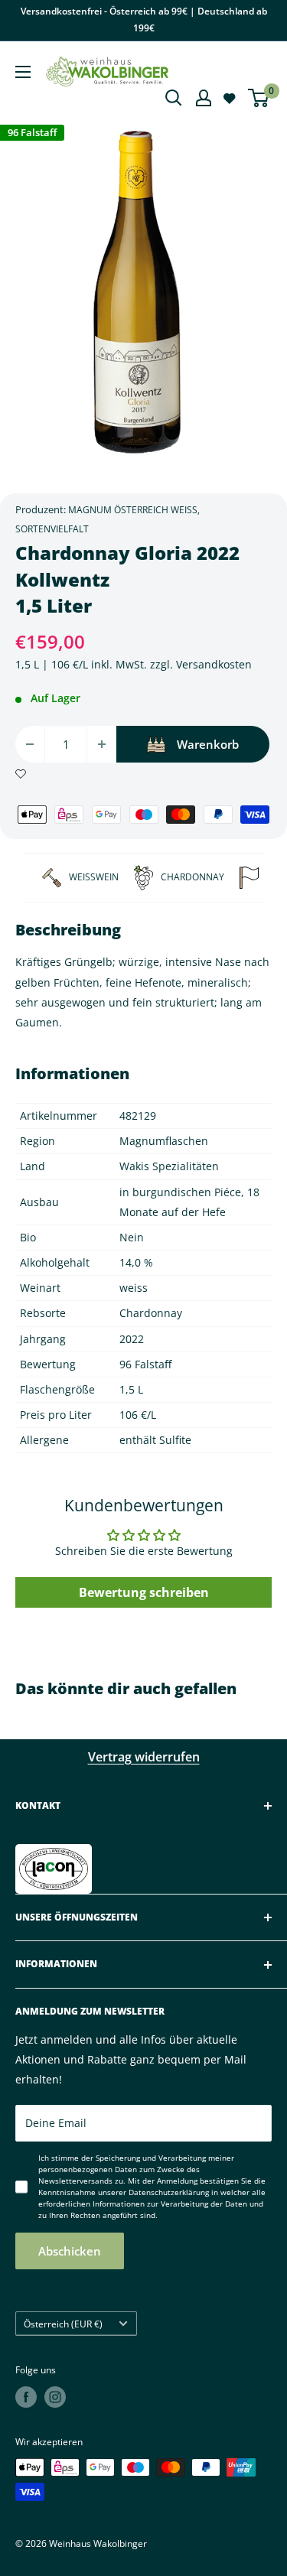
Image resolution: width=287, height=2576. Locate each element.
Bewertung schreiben (144, 1592)
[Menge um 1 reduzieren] (30, 744)
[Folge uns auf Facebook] (26, 2397)
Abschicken (70, 2251)
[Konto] (204, 98)
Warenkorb (208, 744)
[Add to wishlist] (21, 772)
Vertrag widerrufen (144, 1757)
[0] (259, 98)
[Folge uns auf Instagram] (55, 2397)
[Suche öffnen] (174, 98)
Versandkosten (214, 664)
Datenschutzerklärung (169, 2192)
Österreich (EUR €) (63, 2324)
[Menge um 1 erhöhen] (102, 744)
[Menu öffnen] (23, 72)
